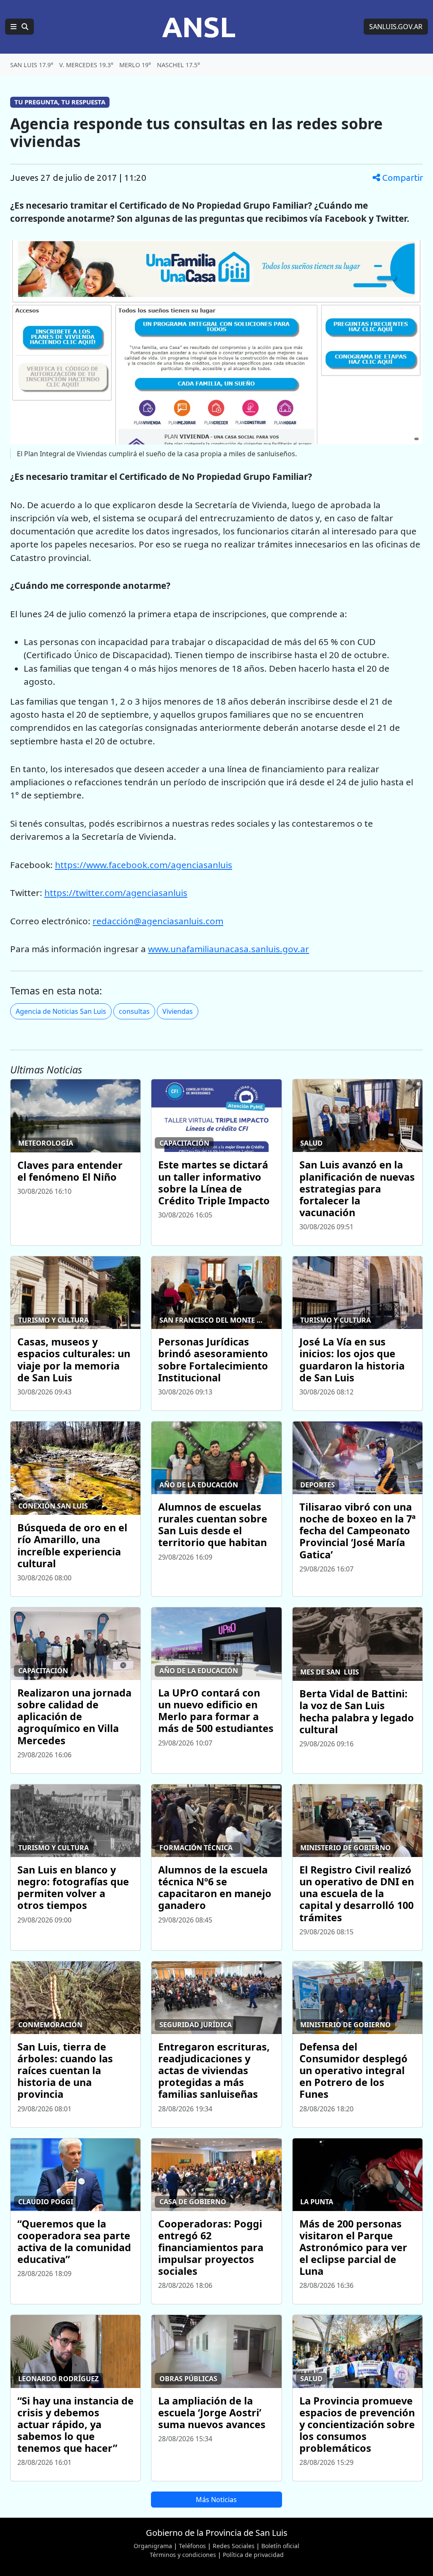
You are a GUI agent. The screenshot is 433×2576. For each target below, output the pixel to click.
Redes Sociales (234, 2546)
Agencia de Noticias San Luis (61, 1011)
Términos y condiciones (183, 2555)
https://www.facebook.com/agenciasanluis (144, 865)
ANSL (199, 27)
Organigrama (153, 2546)
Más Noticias (216, 2500)
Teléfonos (192, 2546)
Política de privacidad (253, 2555)
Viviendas (178, 1011)
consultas (134, 1011)
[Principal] (19, 27)
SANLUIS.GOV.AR (396, 27)
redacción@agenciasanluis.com (158, 921)
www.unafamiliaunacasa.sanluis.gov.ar (229, 949)
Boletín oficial (280, 2546)
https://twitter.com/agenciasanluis (116, 893)
